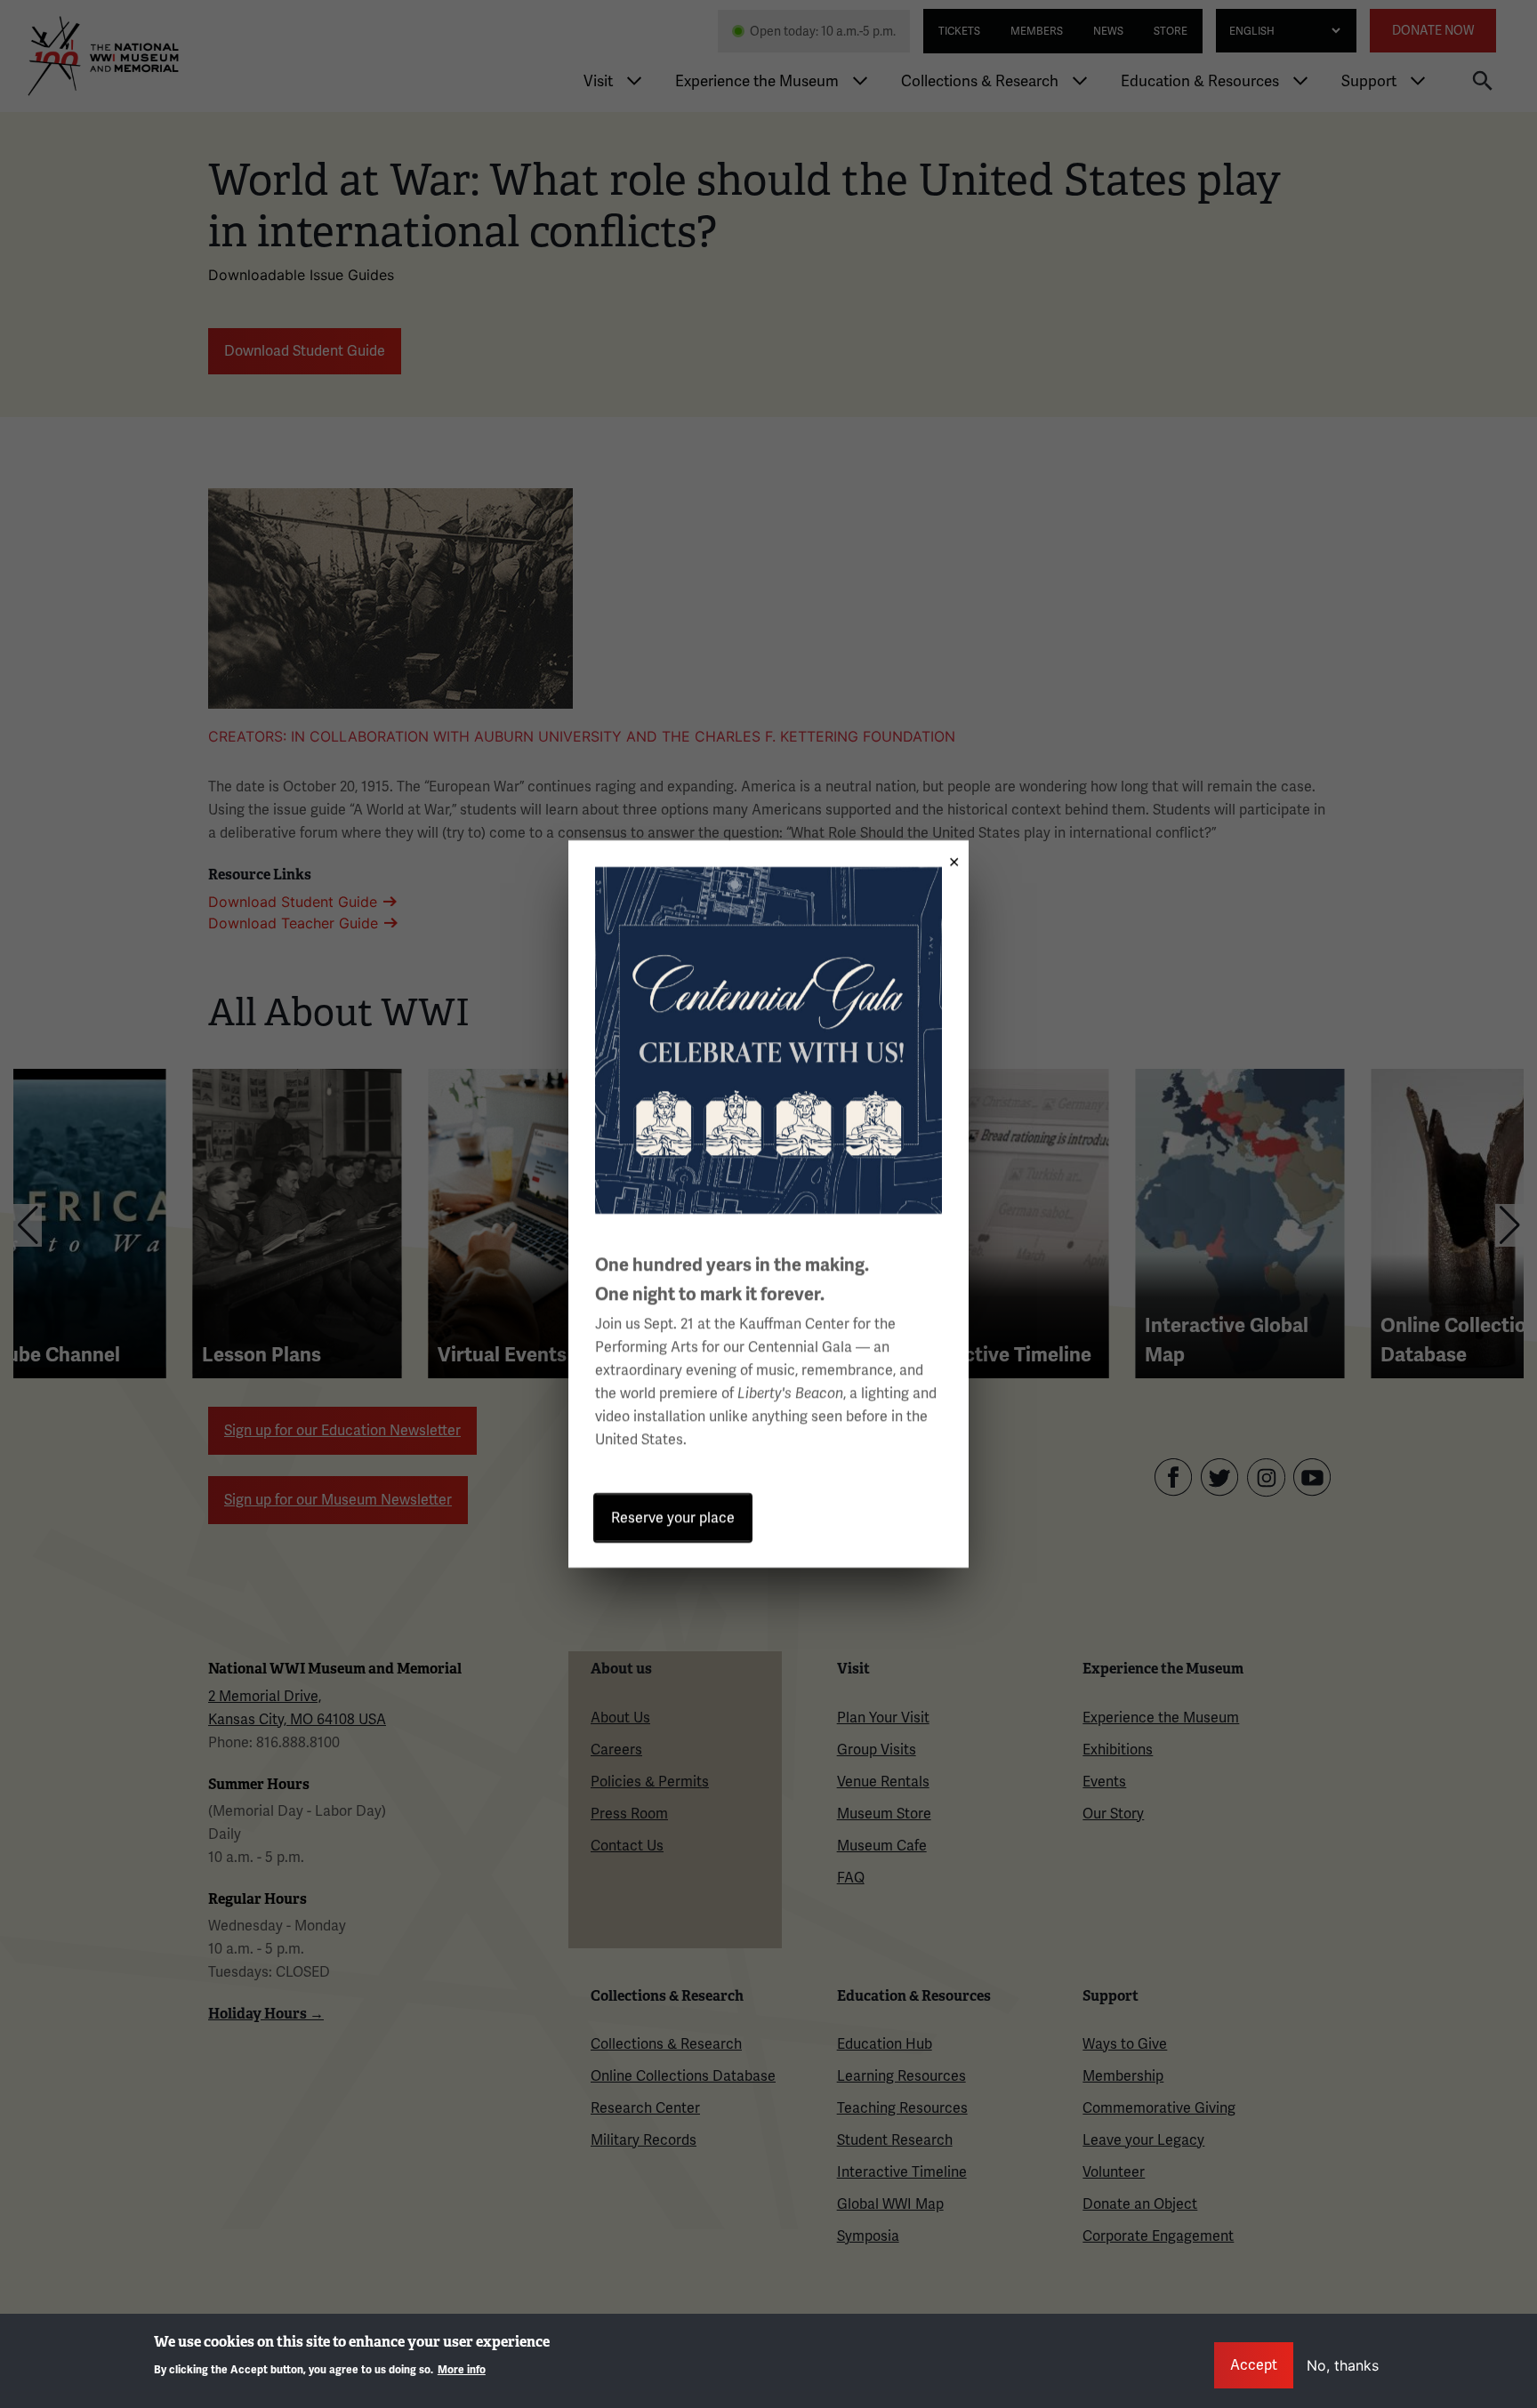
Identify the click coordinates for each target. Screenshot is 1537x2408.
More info (462, 2369)
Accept (1254, 2365)
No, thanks (1343, 2365)
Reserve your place (673, 1517)
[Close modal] (948, 856)
